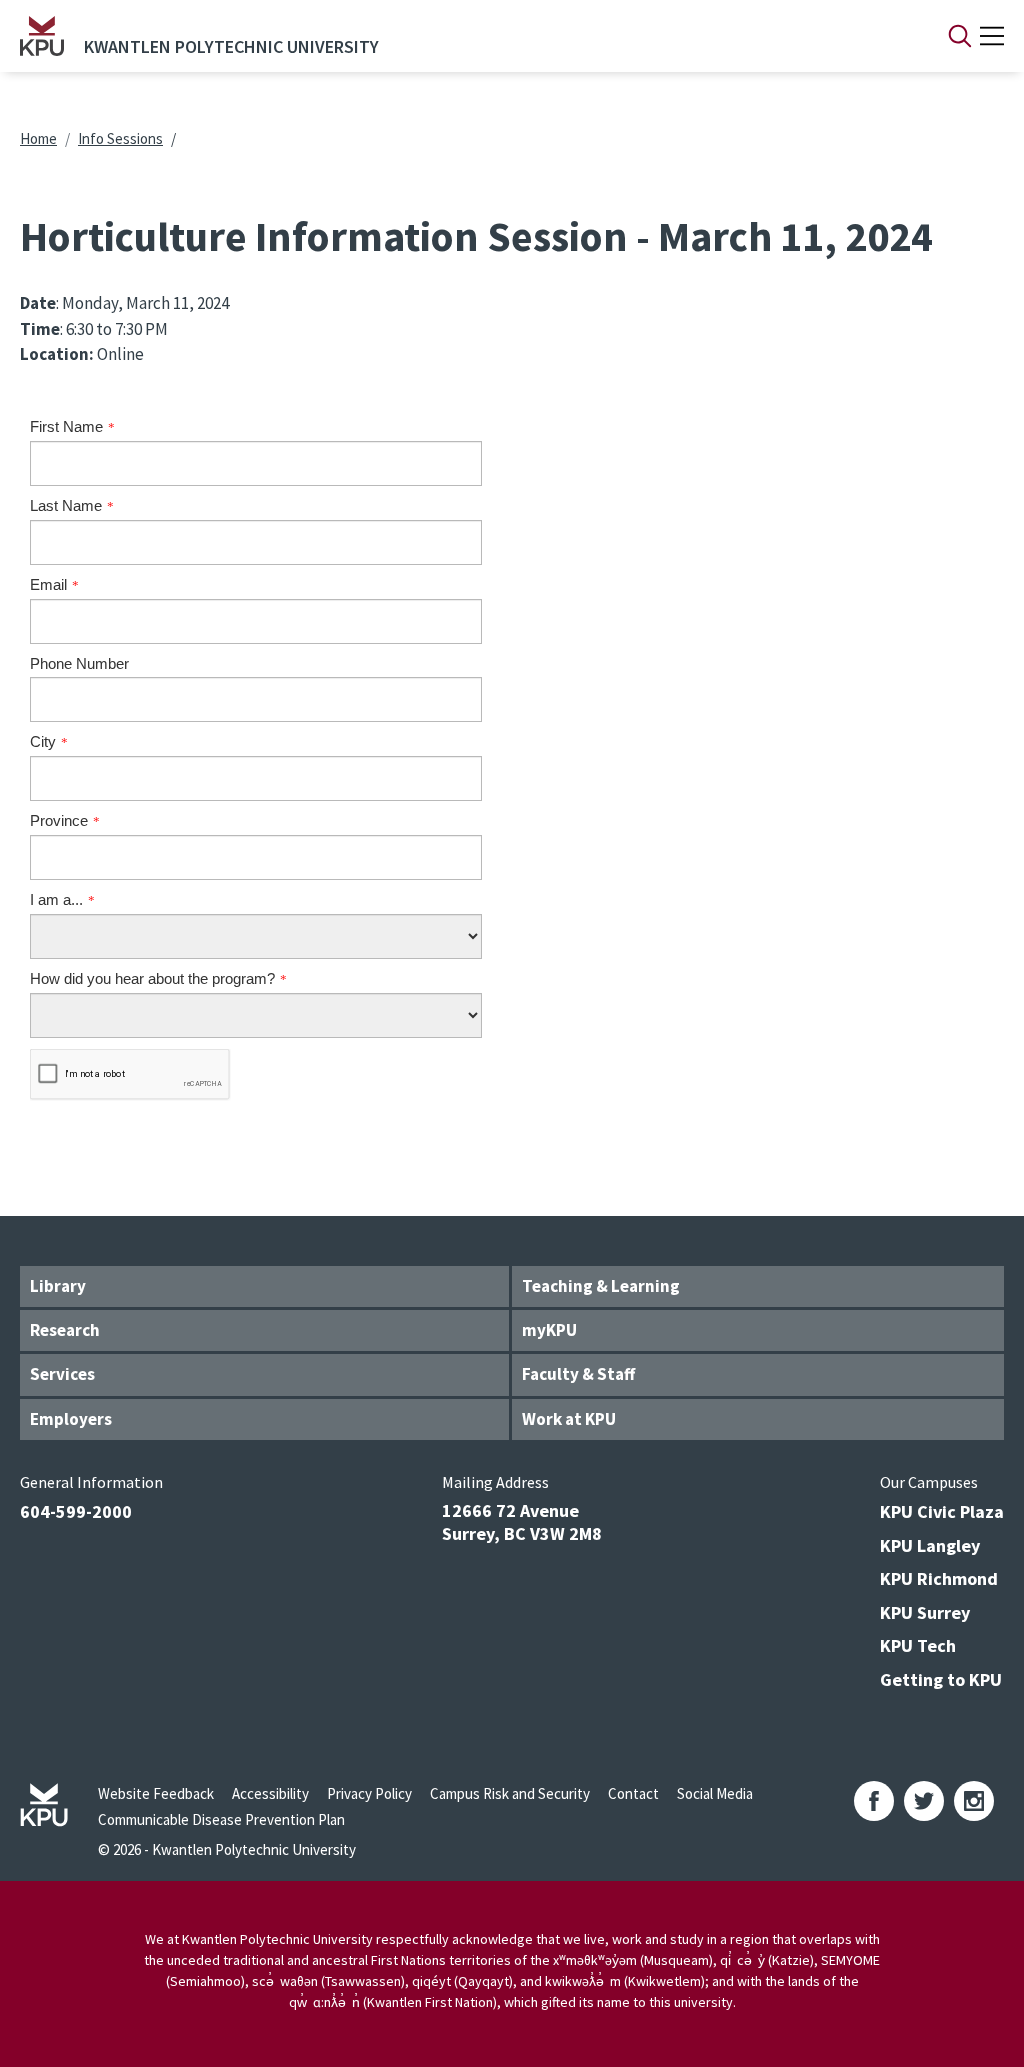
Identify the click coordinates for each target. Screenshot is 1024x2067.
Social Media (715, 1793)
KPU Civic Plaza (942, 1511)
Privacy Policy (369, 1793)
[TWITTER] (924, 1801)
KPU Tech (918, 1645)
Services (62, 1374)
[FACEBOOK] (874, 1801)
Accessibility (270, 1793)
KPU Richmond (939, 1578)
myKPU (549, 1330)
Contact (633, 1793)
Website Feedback (156, 1793)
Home (38, 138)
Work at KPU (569, 1419)
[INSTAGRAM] (974, 1801)
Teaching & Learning (601, 1286)
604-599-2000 (76, 1511)
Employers (71, 1419)
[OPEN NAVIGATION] (992, 36)
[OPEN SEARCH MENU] (960, 36)
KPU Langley (930, 1545)
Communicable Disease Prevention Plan (221, 1819)
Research (65, 1330)
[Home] (42, 36)
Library (58, 1286)
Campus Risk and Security (510, 1793)
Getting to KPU (941, 1679)
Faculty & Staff (578, 1374)
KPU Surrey (925, 1612)
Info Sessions (120, 138)
